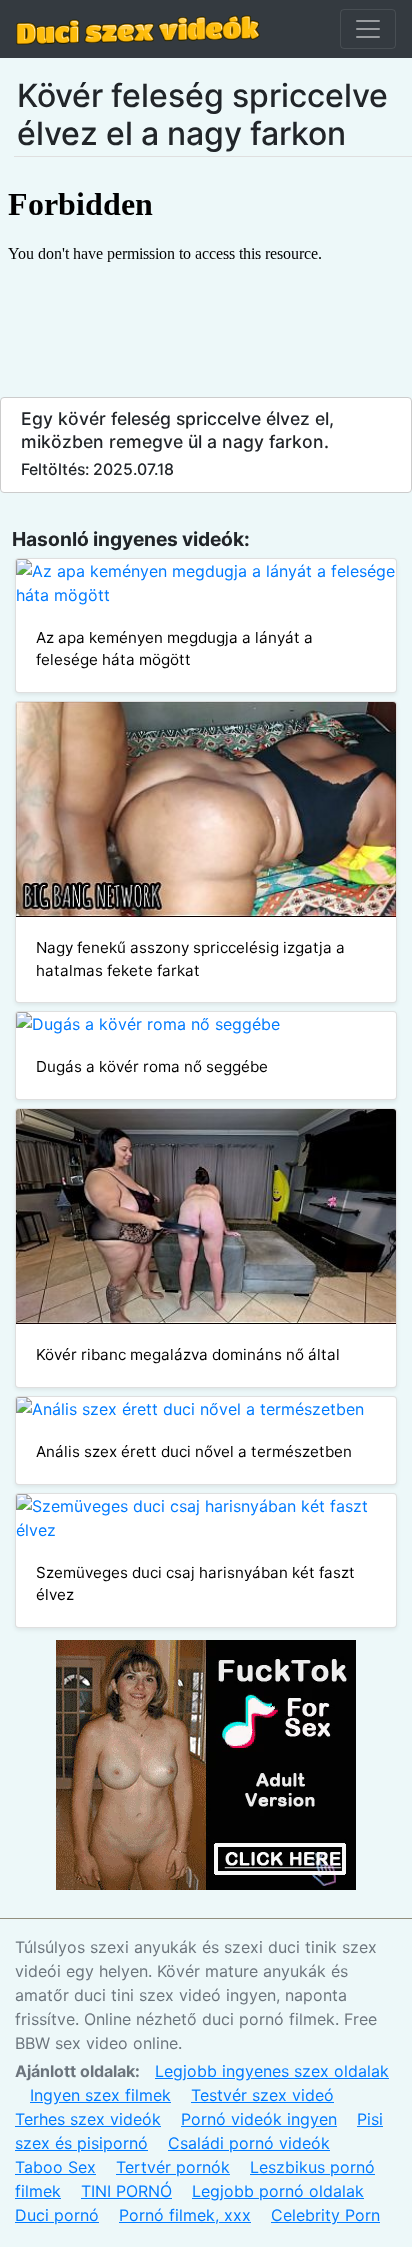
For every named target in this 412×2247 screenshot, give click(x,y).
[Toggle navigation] (368, 29)
